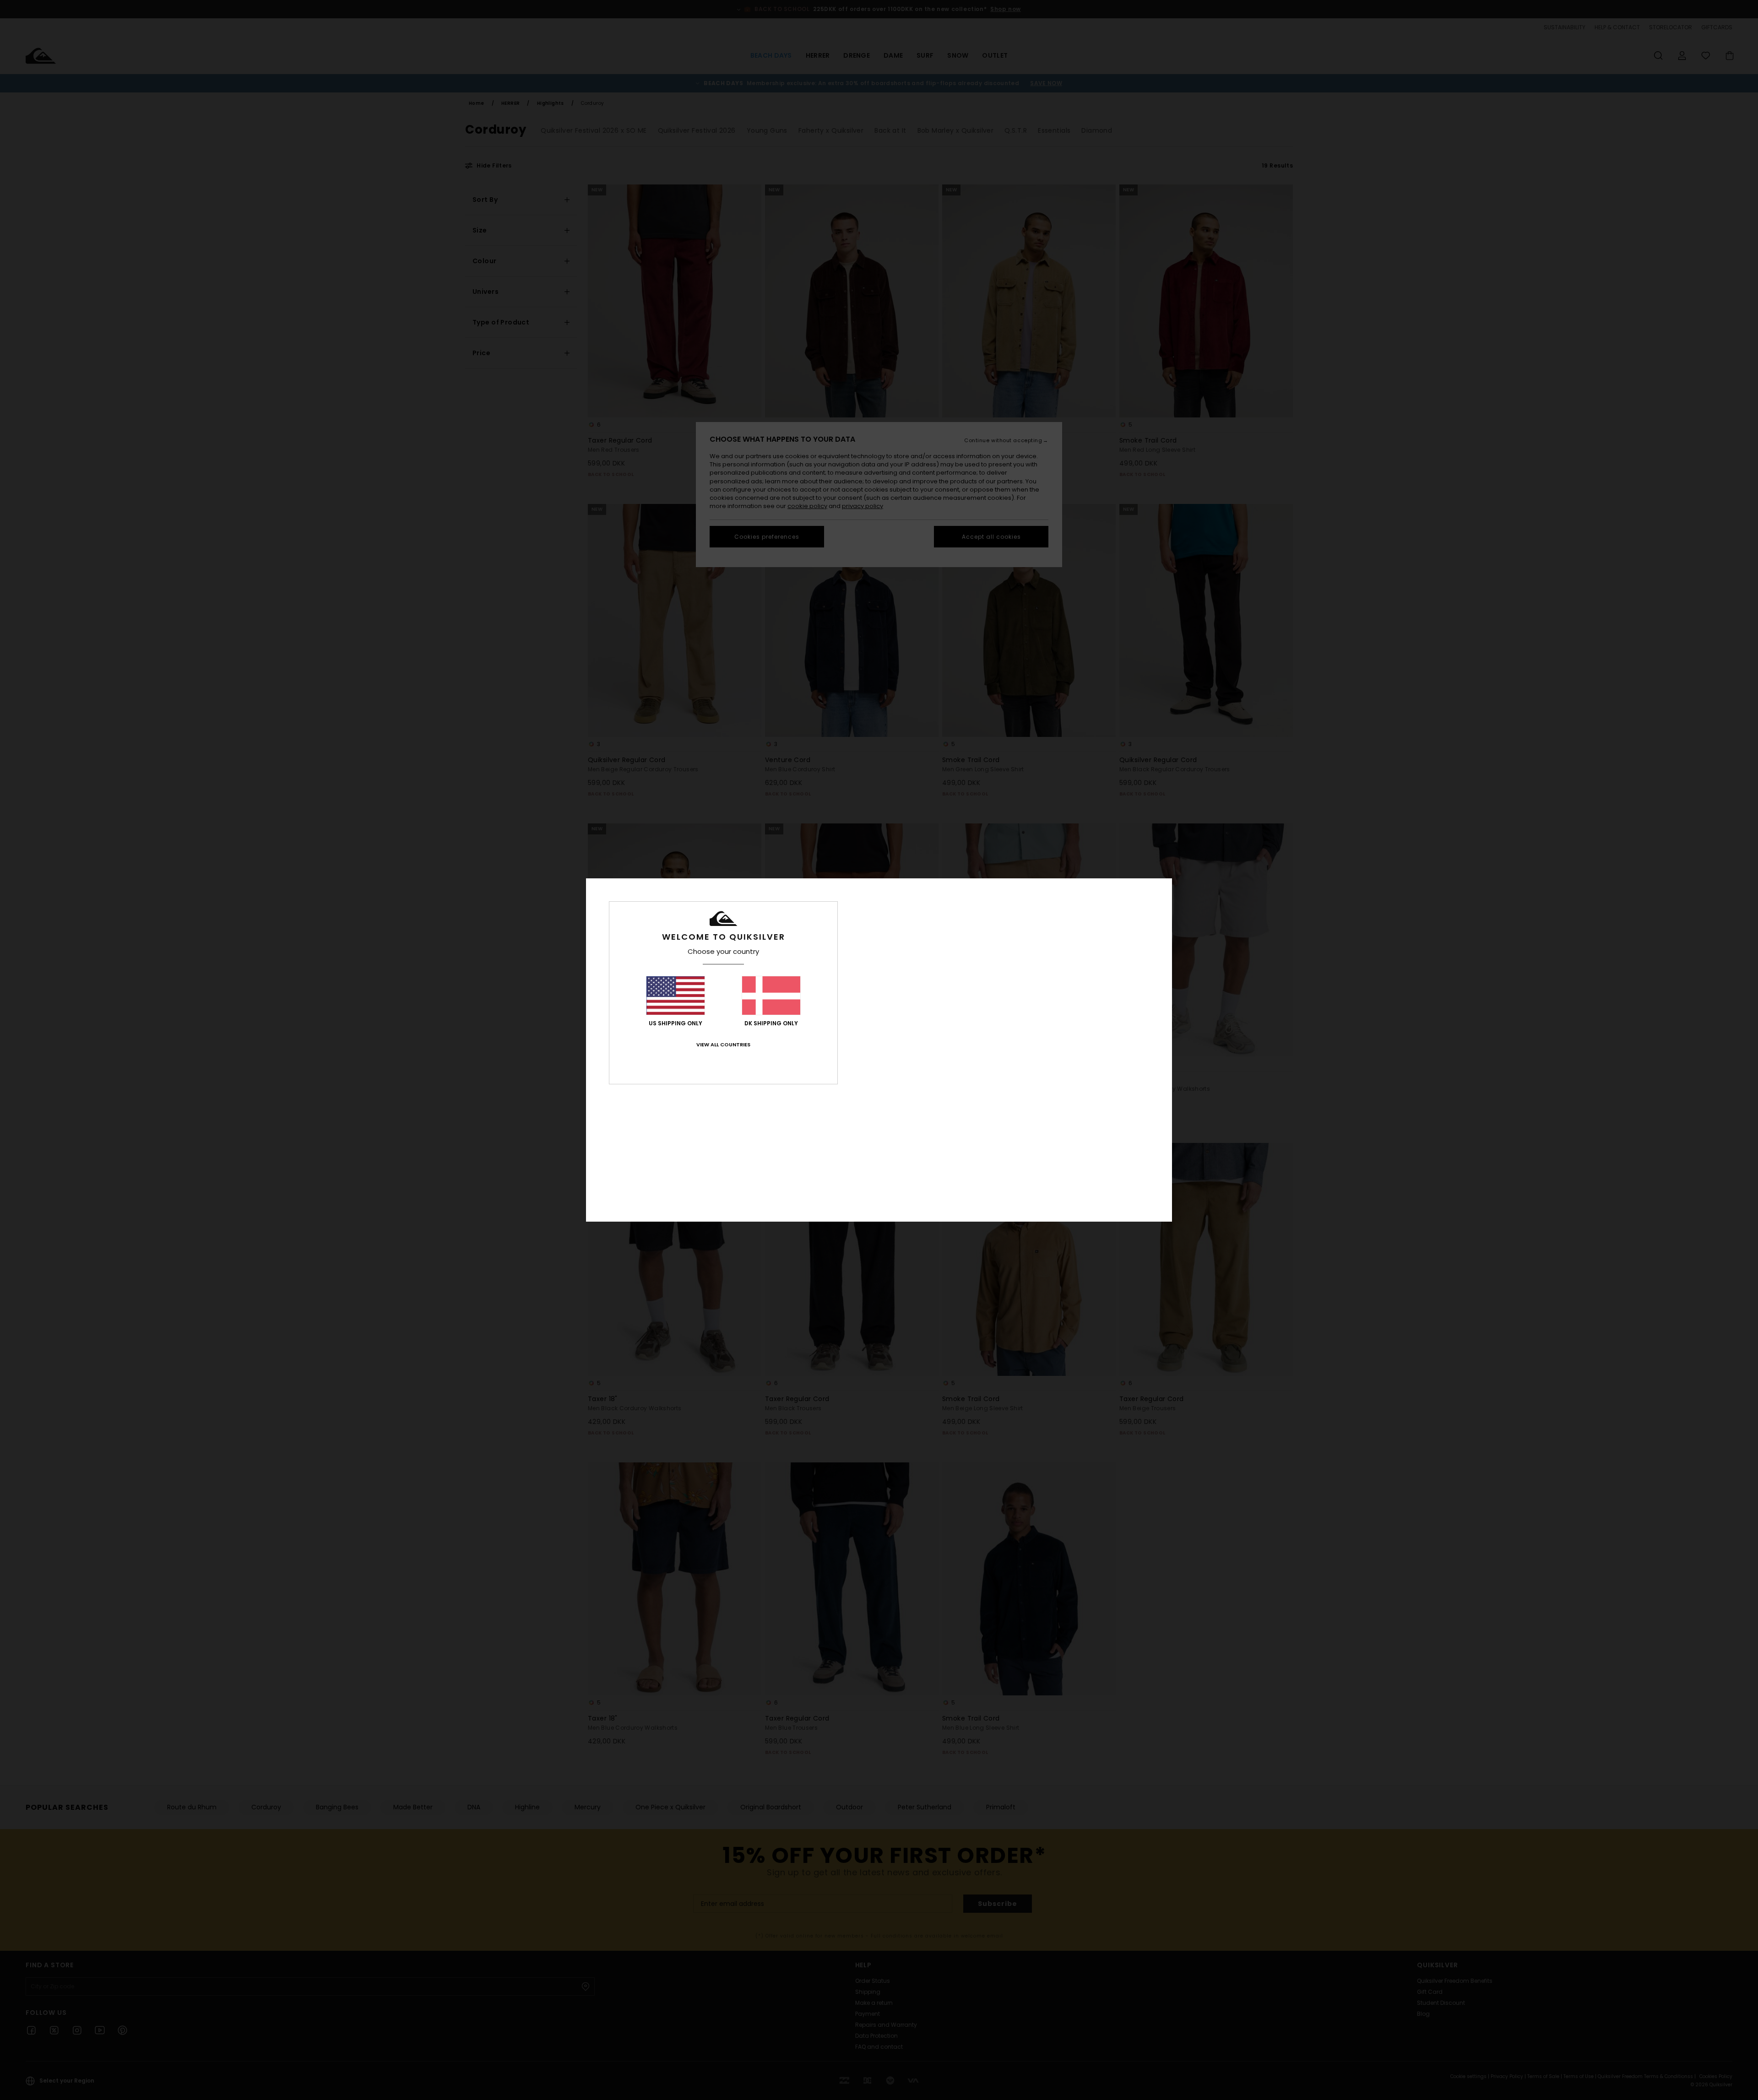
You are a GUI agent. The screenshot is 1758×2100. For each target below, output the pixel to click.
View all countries (723, 1045)
